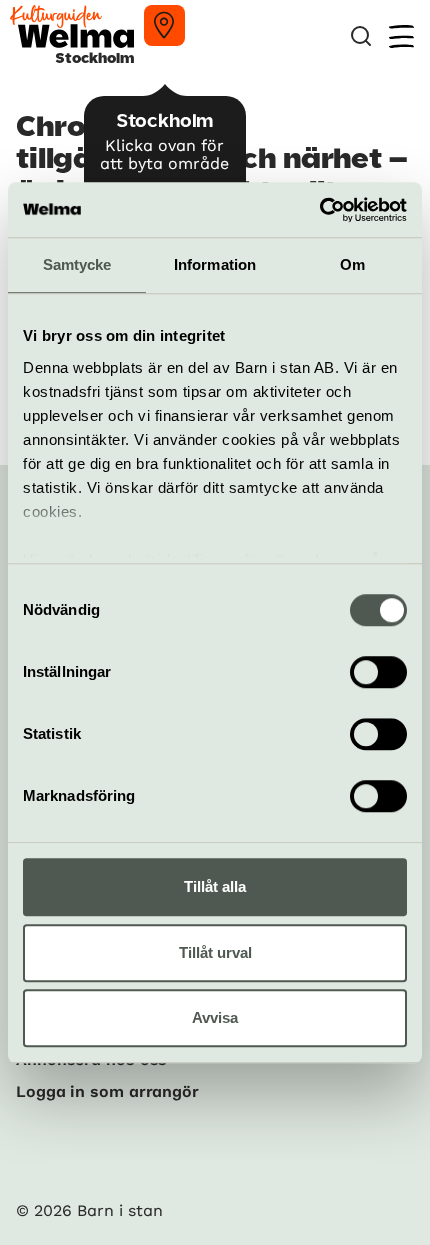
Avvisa (215, 1017)
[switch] (378, 672)
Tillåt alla (215, 886)
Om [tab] (352, 264)
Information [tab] (215, 264)
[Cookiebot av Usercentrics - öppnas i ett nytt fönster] (319, 210)
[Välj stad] (164, 25)
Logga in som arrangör (107, 1091)
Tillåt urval (215, 952)
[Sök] (361, 36)
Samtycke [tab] (77, 264)
